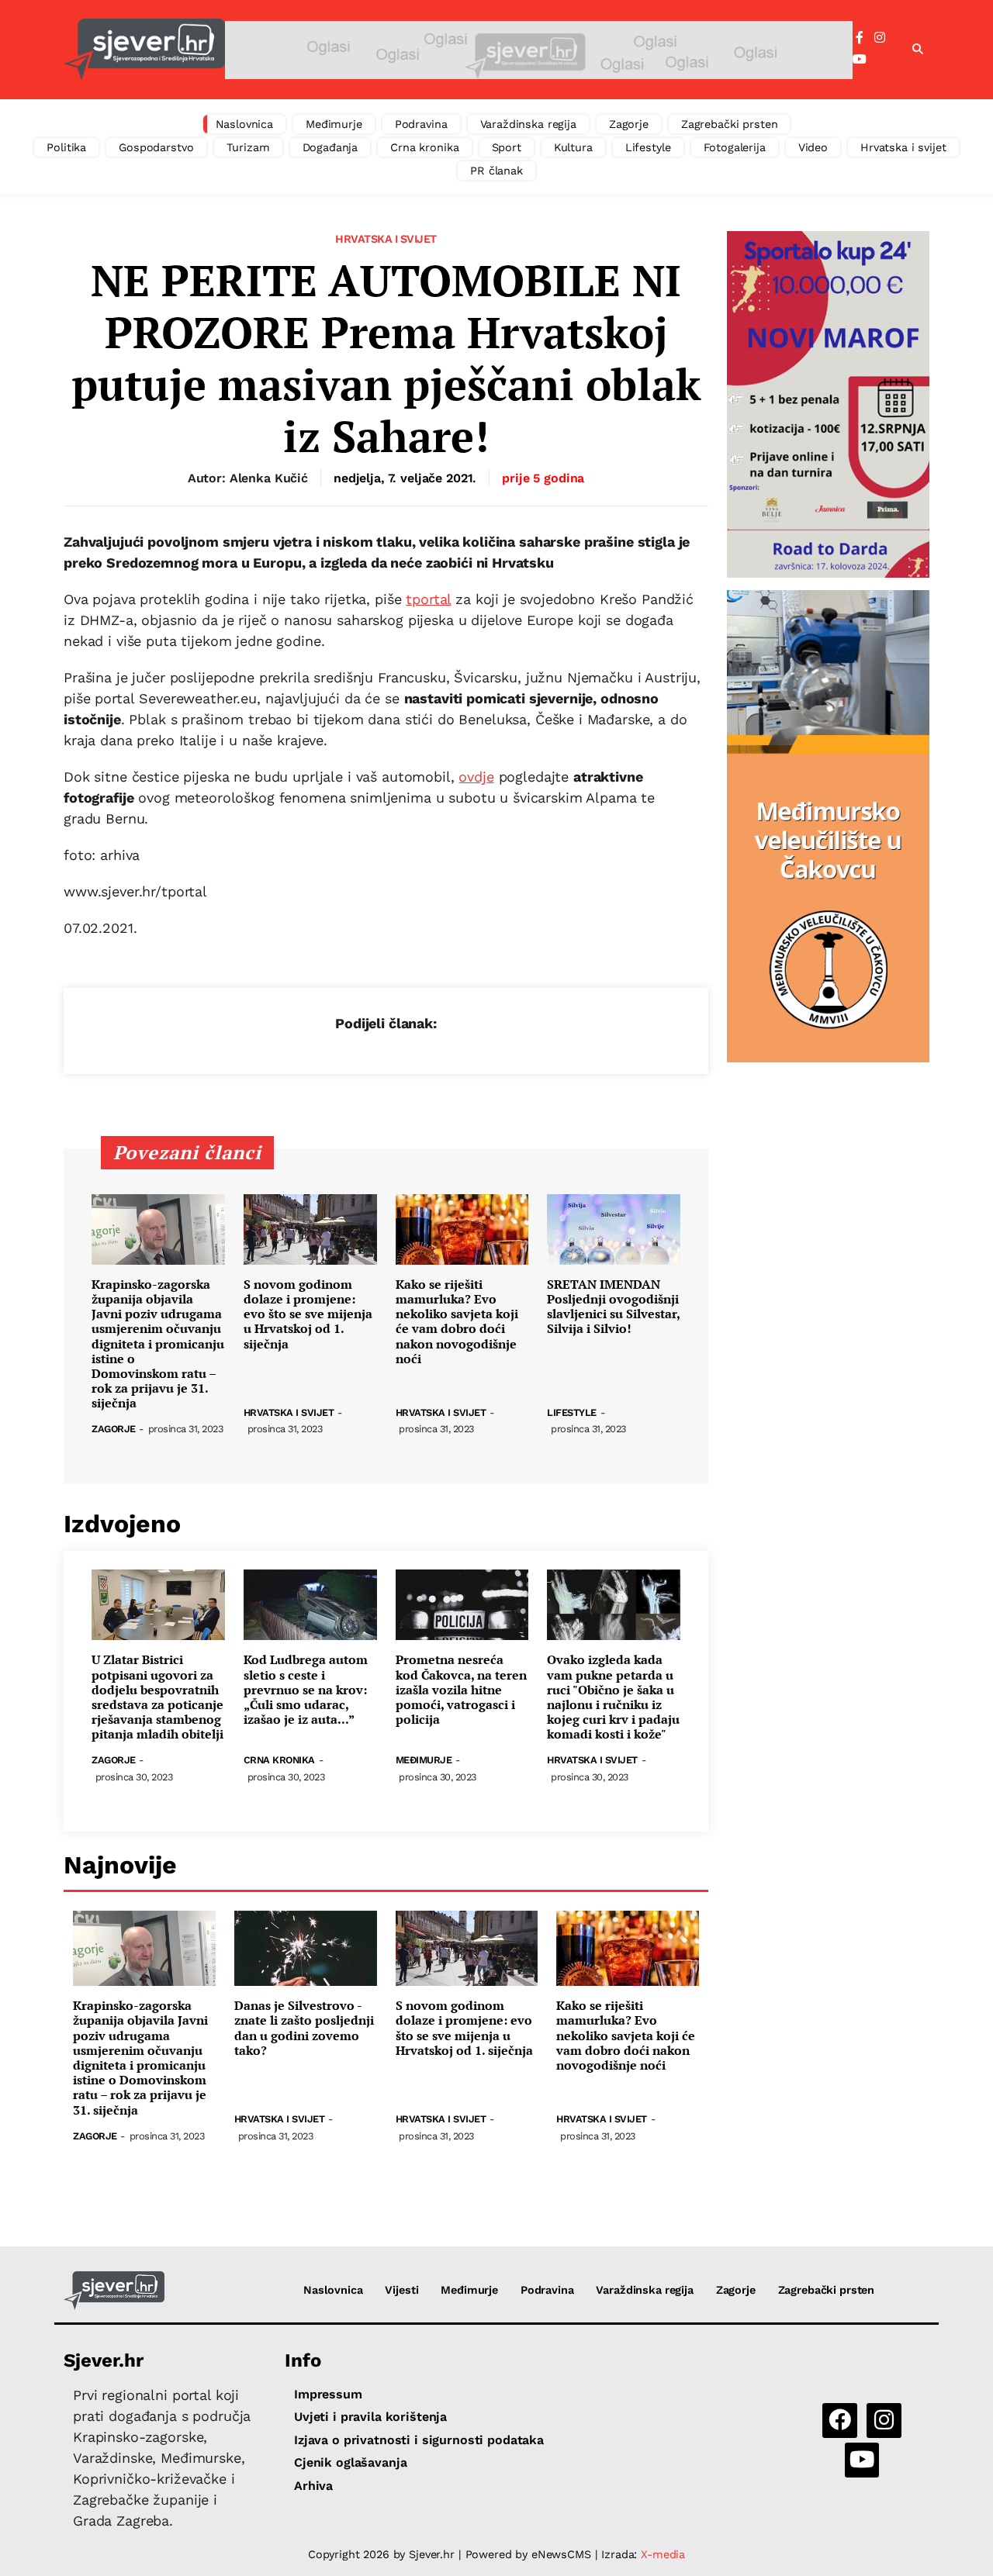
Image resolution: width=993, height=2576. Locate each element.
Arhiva (313, 2486)
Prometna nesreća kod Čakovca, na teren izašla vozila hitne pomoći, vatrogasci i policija (461, 1690)
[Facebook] (860, 38)
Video (813, 147)
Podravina (421, 124)
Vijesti (401, 2290)
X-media (663, 2554)
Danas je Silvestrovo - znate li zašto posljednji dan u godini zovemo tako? (304, 2028)
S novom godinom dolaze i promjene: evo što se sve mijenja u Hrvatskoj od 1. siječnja (308, 1314)
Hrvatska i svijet (903, 147)
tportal (428, 599)
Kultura (573, 147)
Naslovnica (245, 124)
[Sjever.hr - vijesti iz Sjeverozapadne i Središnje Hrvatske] (144, 50)
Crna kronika (424, 147)
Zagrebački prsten (730, 124)
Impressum (328, 2394)
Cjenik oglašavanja (350, 2462)
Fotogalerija (735, 147)
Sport (507, 147)
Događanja (330, 147)
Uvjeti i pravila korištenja (370, 2417)
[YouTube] (860, 60)
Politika (66, 147)
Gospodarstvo (156, 147)
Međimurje (334, 124)
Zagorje (629, 124)
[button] (918, 50)
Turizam (248, 147)
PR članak (496, 171)
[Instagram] (880, 38)
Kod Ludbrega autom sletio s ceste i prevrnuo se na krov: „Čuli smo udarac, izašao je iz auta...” (306, 1690)
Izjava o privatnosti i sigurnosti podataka (419, 2440)
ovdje (476, 777)
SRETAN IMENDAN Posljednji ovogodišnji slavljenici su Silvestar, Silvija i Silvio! (613, 1307)
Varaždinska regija (528, 124)
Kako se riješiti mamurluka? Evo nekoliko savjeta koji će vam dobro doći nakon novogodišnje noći (457, 1322)
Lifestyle (648, 147)
